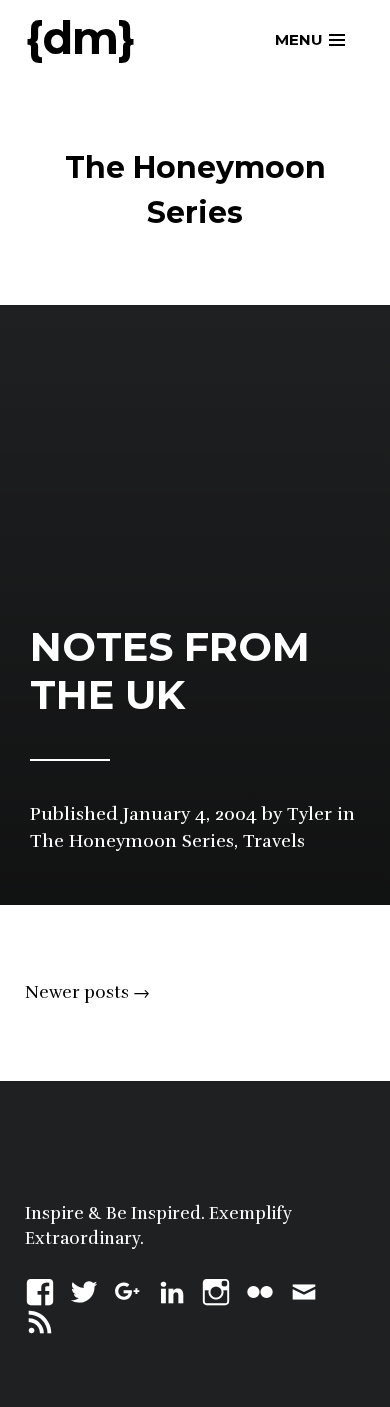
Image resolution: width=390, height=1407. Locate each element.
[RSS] (40, 1319)
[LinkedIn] (172, 1289)
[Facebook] (40, 1289)
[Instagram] (216, 1289)
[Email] (304, 1289)
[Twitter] (84, 1289)
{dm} (80, 37)
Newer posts (87, 992)
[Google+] (128, 1289)
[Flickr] (260, 1289)
